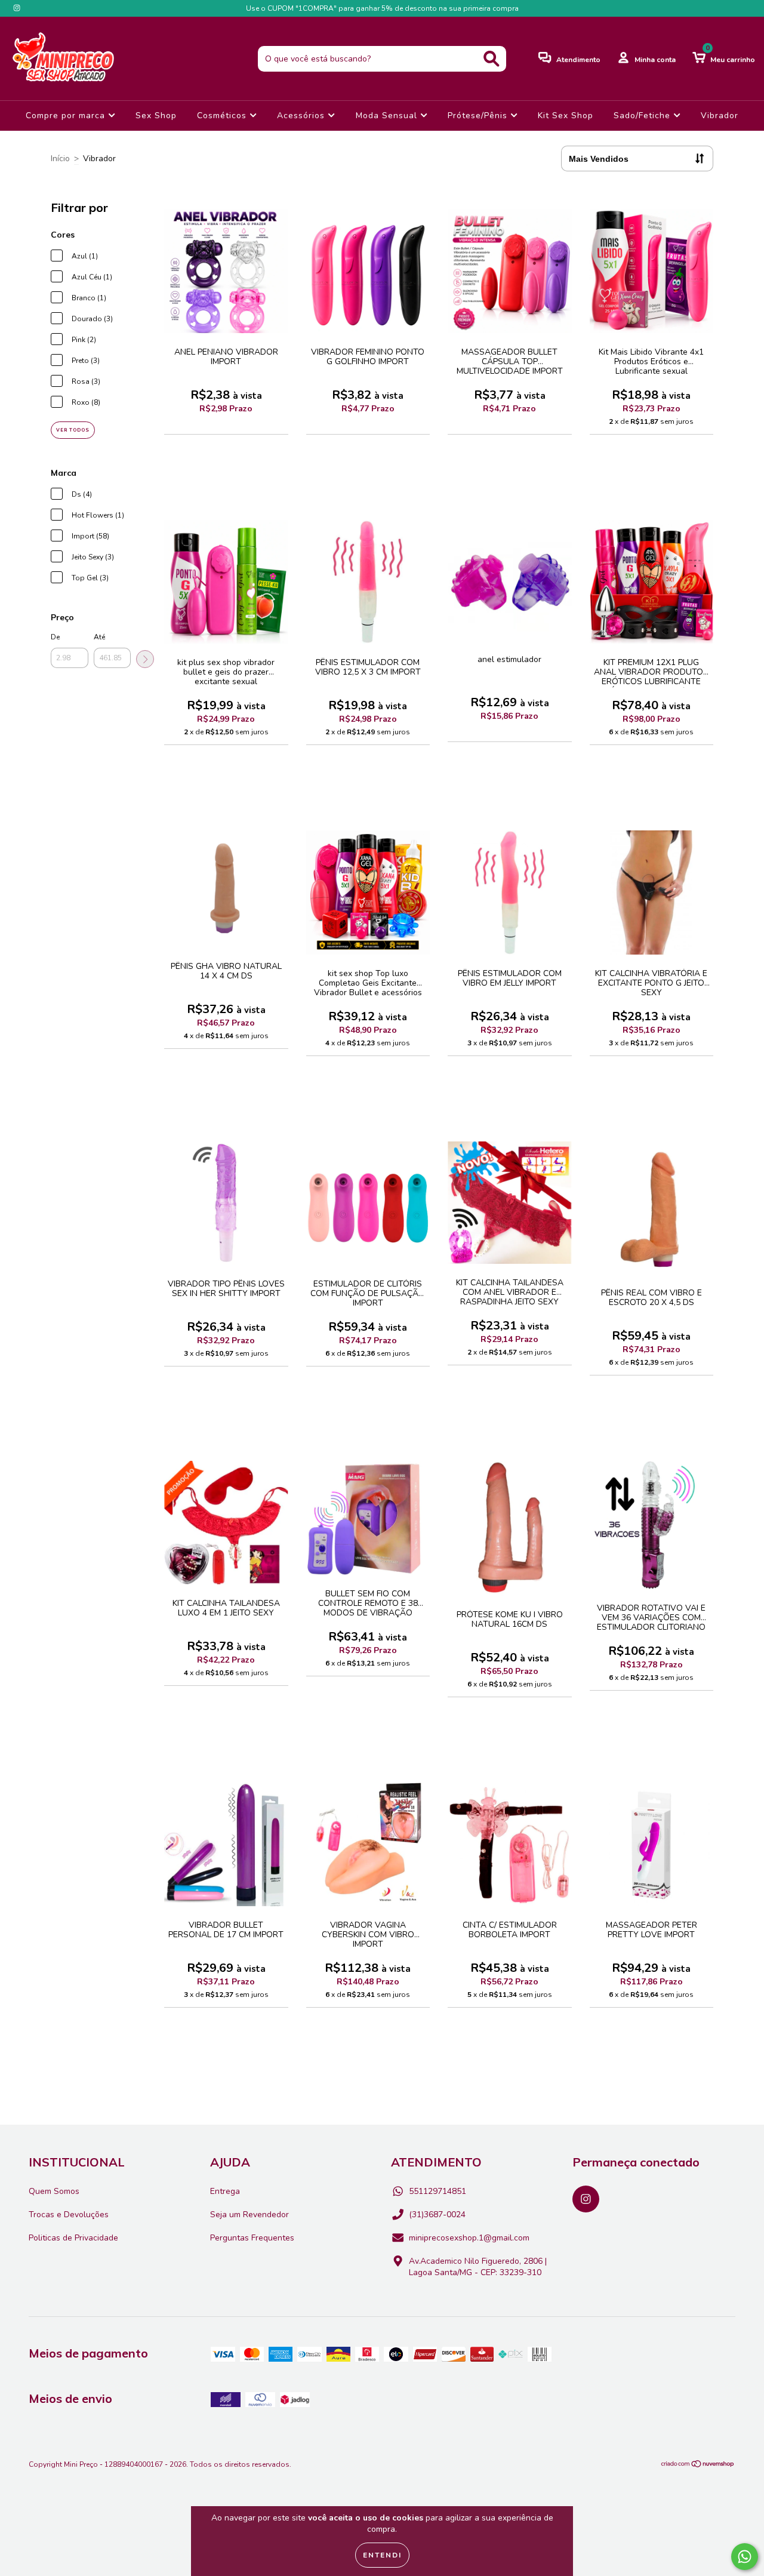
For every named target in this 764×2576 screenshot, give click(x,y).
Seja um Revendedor (249, 2215)
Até (99, 637)
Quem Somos (54, 2191)
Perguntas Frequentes (252, 2238)
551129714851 (438, 2191)
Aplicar (145, 659)
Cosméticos (223, 116)
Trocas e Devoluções (69, 2215)
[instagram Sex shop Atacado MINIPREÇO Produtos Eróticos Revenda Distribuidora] (17, 8)
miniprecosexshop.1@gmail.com (469, 2238)
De (55, 637)
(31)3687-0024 (437, 2215)
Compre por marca (67, 116)
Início (60, 159)
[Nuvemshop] (698, 2466)
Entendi (382, 2555)
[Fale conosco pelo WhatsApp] (745, 2557)
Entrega (225, 2191)
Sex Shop (156, 116)
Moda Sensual (388, 116)
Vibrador (720, 116)
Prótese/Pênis (479, 116)
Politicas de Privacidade (73, 2238)
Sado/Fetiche (643, 116)
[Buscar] (492, 59)
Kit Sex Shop (566, 116)
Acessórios (302, 116)
